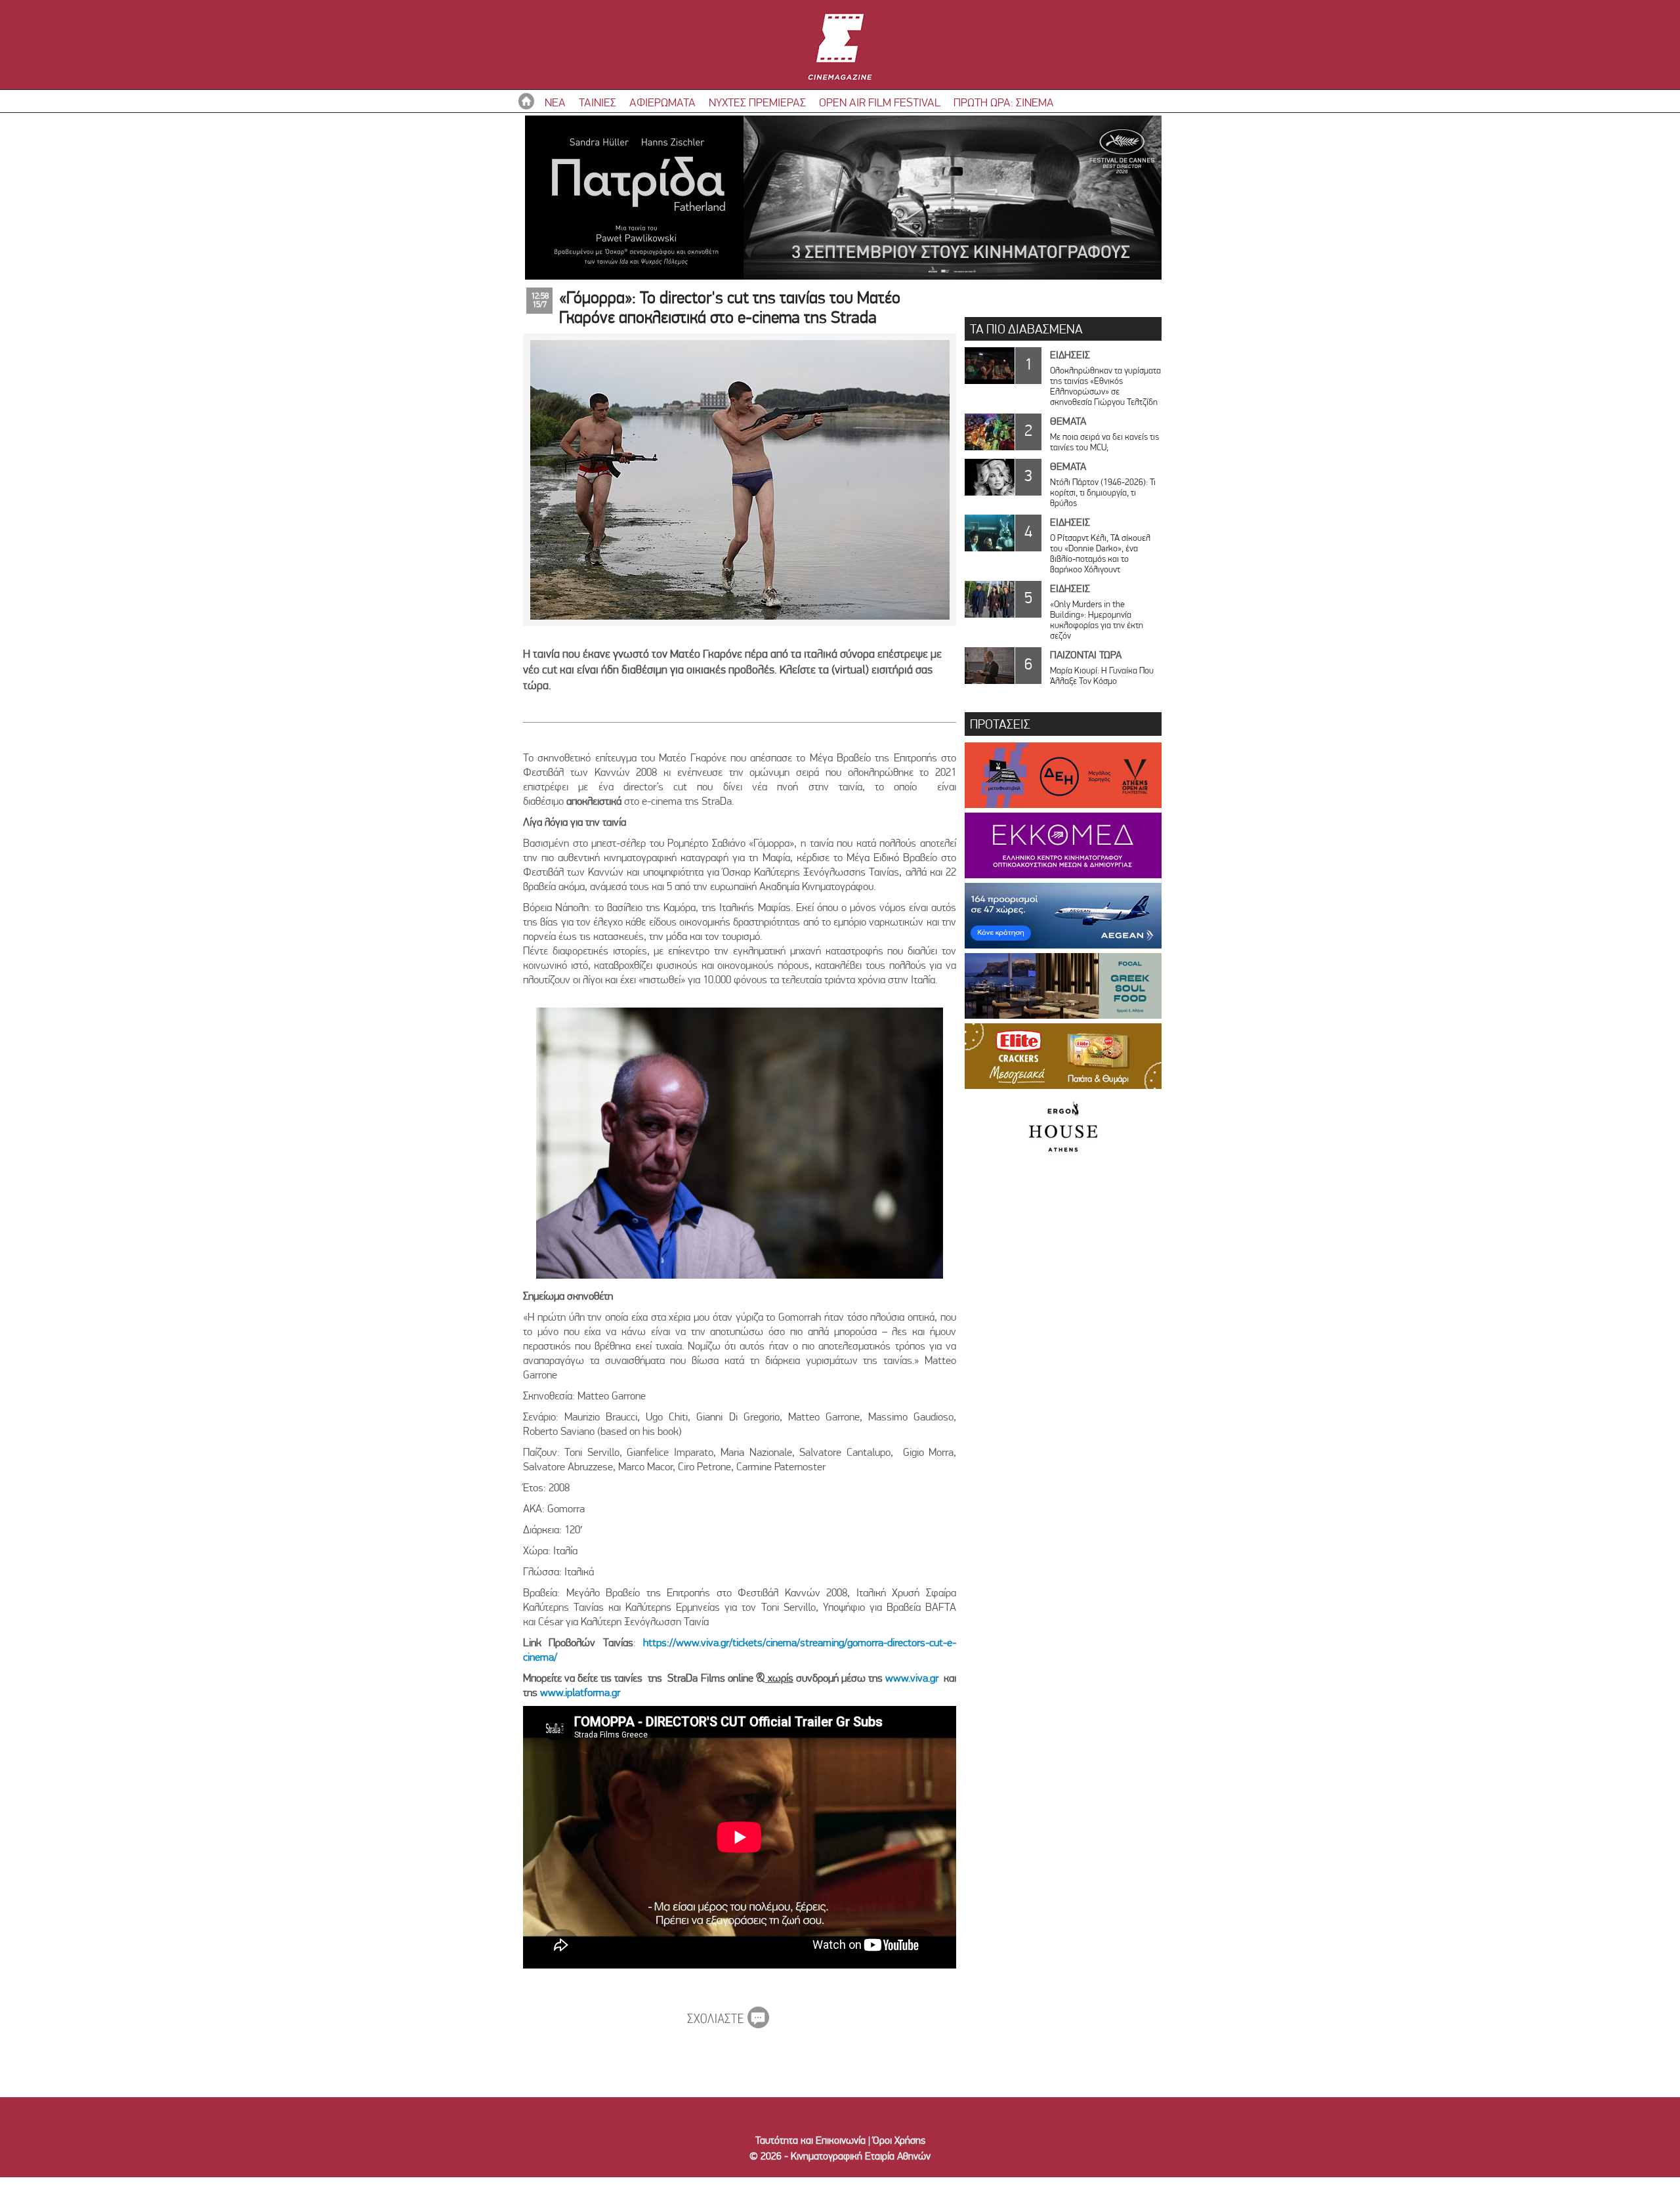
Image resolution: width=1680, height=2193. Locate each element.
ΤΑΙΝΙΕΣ (598, 102)
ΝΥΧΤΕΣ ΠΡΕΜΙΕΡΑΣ (757, 102)
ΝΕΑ (555, 102)
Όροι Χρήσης (899, 2140)
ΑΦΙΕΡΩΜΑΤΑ (662, 102)
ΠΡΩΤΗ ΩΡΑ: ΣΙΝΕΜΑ (1004, 102)
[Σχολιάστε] (728, 2024)
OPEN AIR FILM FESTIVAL (880, 102)
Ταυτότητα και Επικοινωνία (810, 2140)
